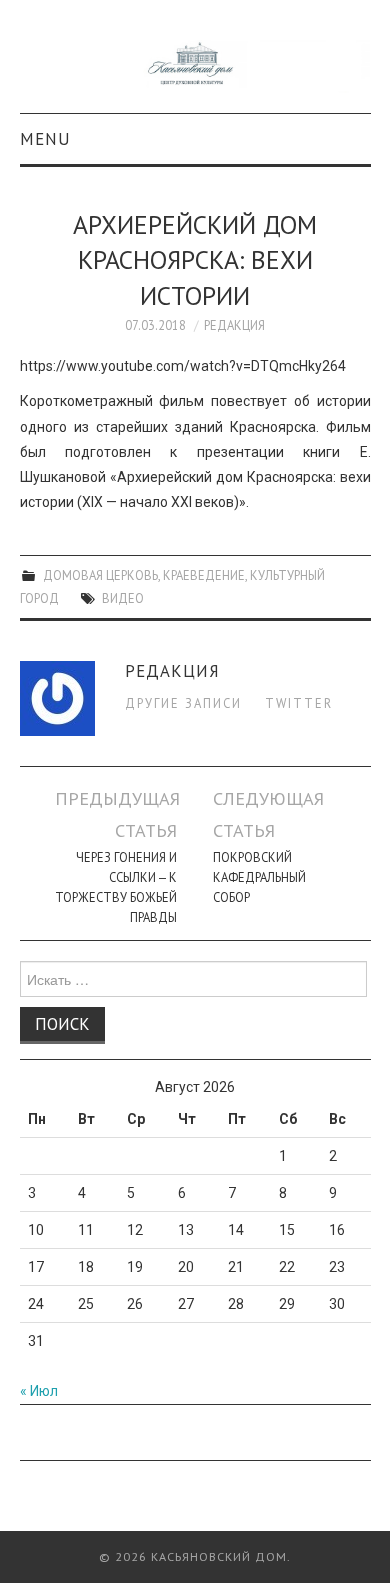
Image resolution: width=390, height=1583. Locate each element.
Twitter (299, 703)
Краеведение (204, 575)
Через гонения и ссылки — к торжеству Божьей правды (116, 887)
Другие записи (183, 703)
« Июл (39, 1391)
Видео (123, 598)
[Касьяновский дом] (195, 65)
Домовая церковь (100, 575)
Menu (45, 139)
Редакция (234, 325)
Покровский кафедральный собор (259, 877)
